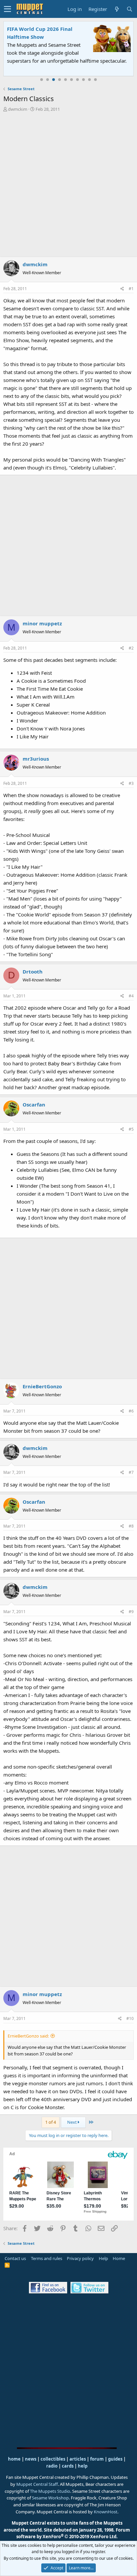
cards (68, 2466)
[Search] (129, 9)
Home (119, 2258)
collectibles (53, 2459)
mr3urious (36, 759)
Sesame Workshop (50, 2498)
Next (72, 2122)
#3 (131, 783)
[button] (7, 9)
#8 (131, 1526)
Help (103, 2258)
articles (78, 2459)
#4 (131, 996)
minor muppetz (42, 623)
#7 (131, 1472)
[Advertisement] (68, 184)
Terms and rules (47, 2258)
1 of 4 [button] (51, 2122)
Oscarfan (34, 1104)
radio (52, 2466)
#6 (131, 1411)
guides (115, 2459)
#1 (131, 289)
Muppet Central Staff (37, 2484)
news (31, 2459)
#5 (131, 1129)
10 (95, 80)
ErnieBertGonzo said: (28, 2036)
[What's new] (117, 9)
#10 (130, 2018)
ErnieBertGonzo (42, 1386)
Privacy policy (80, 2258)
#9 (131, 1612)
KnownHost (106, 2512)
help (83, 2466)
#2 (131, 648)
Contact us (15, 2258)
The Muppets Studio (50, 2491)
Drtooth (33, 972)
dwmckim (18, 109)
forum (97, 2459)
